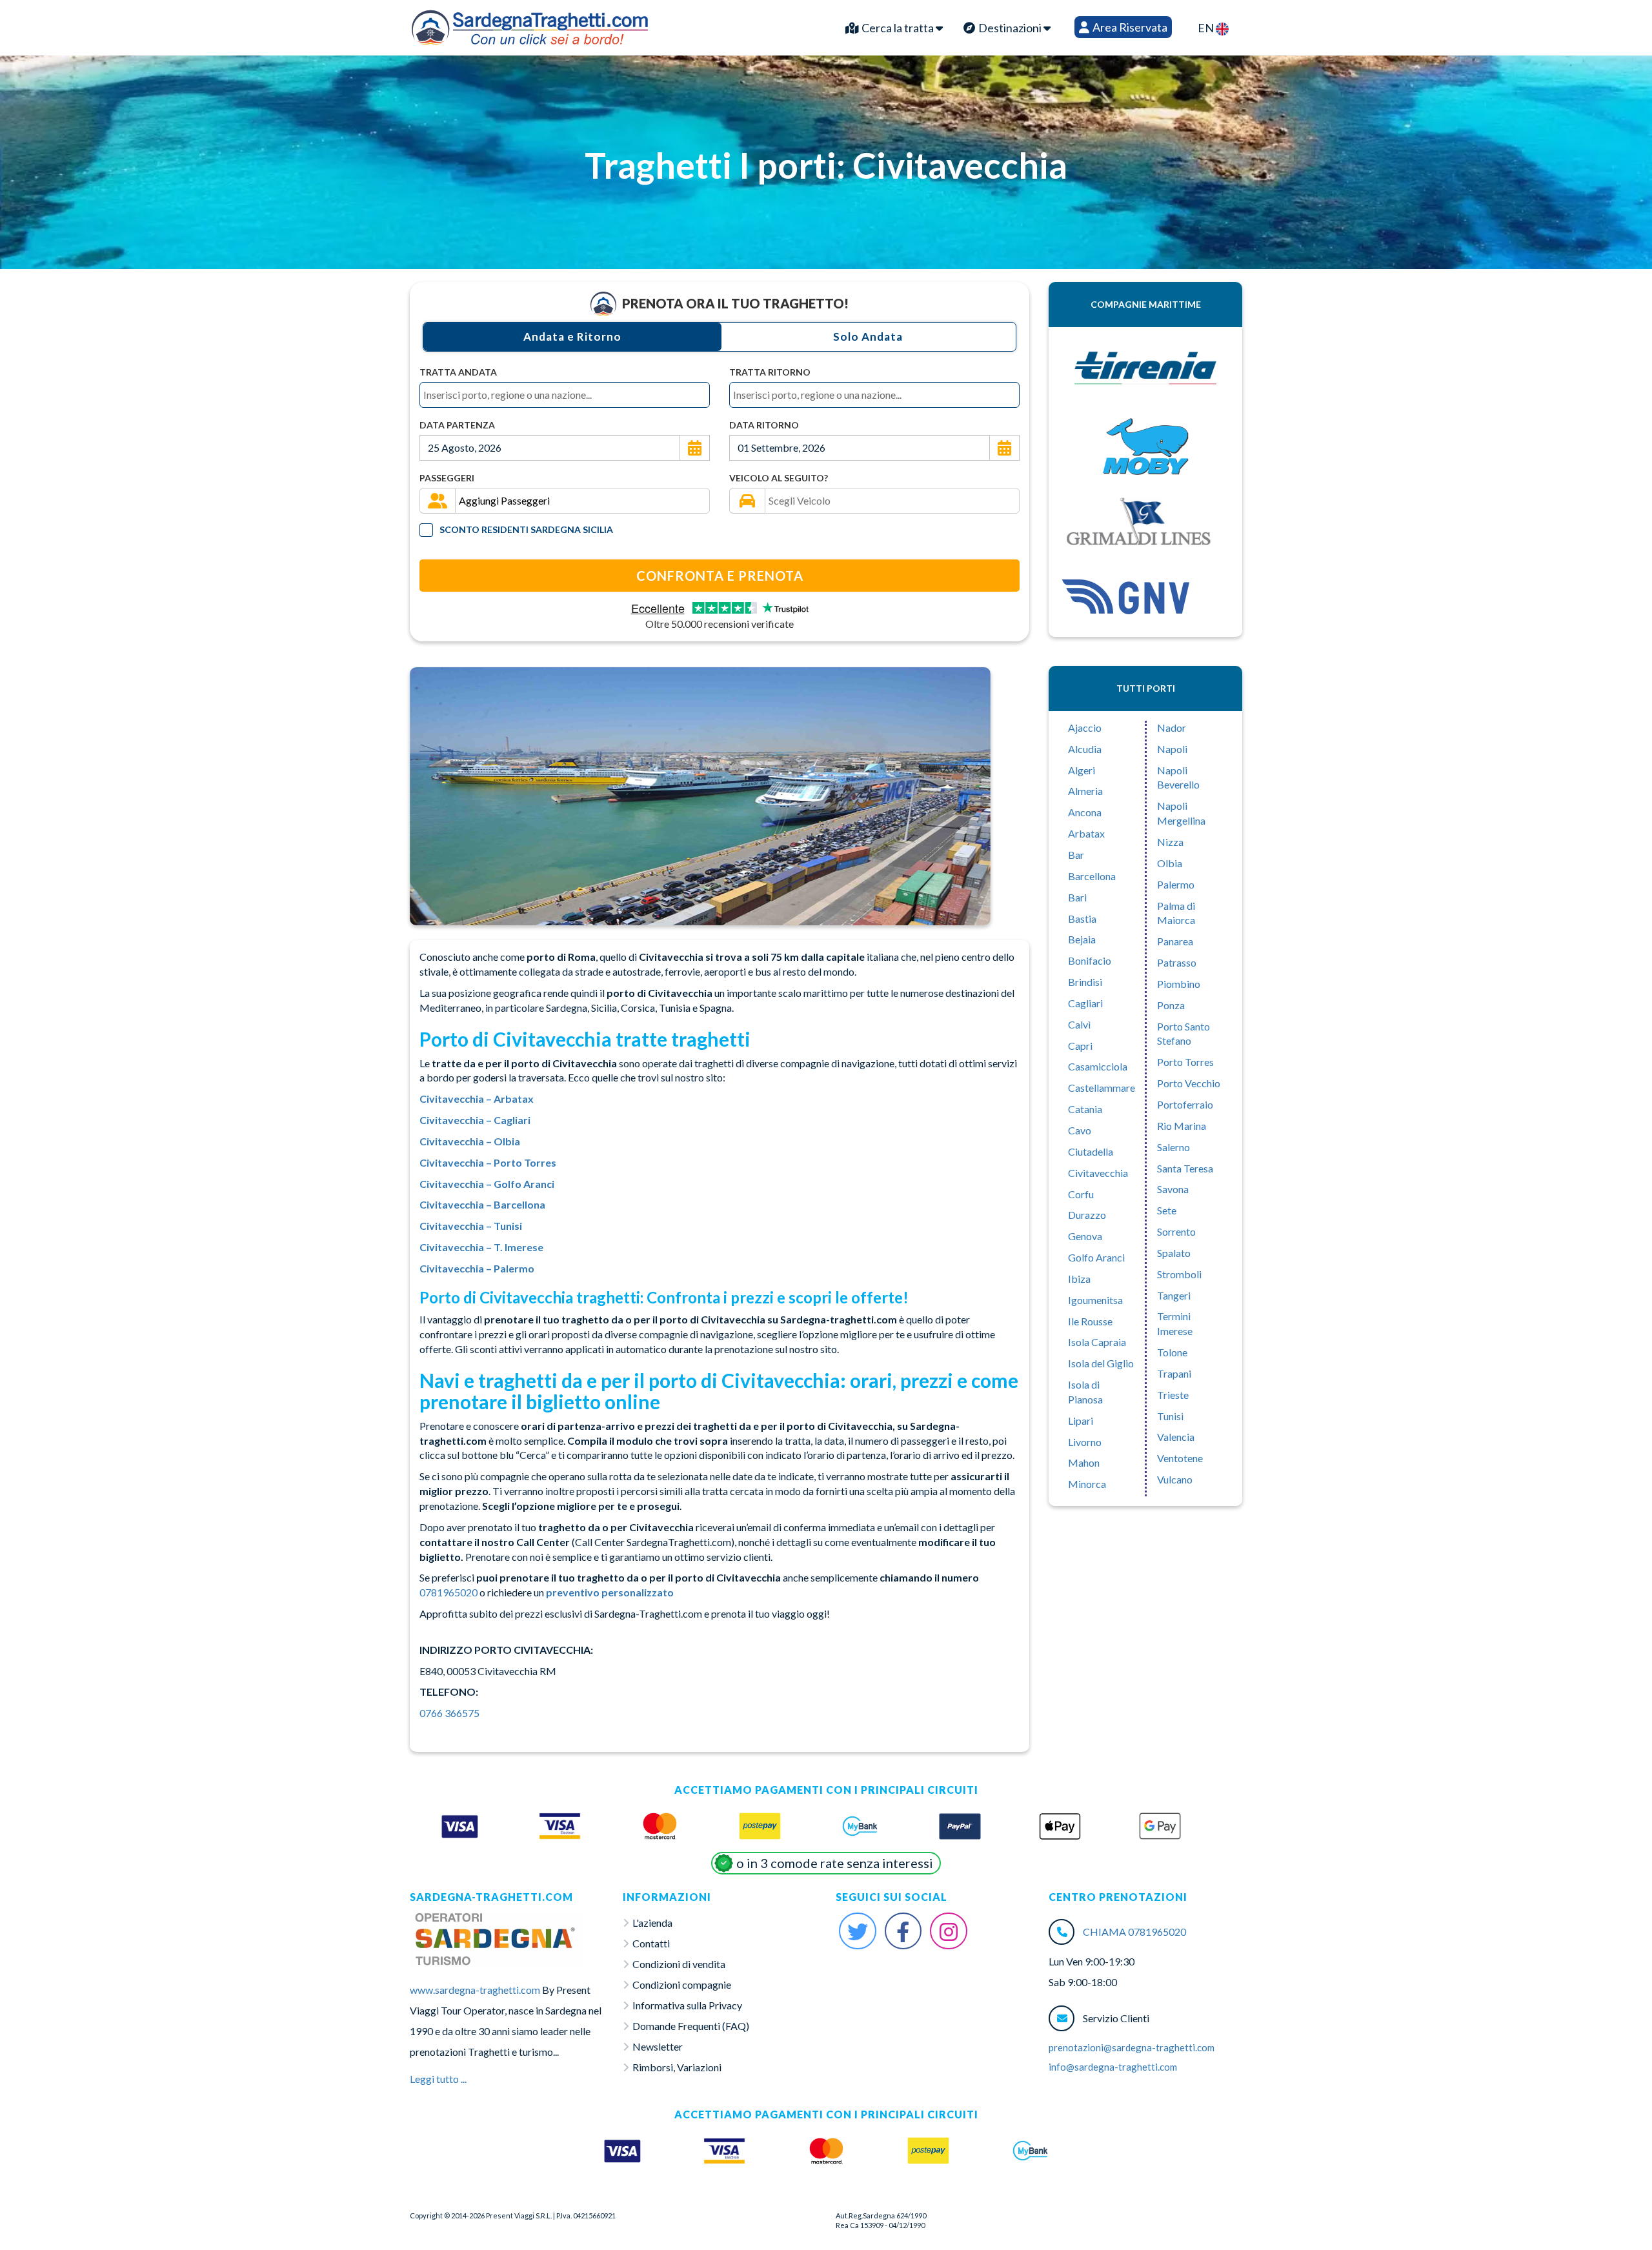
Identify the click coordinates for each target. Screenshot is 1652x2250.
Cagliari (1085, 1003)
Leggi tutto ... (438, 2079)
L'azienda (652, 1923)
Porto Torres (1185, 1062)
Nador (1172, 728)
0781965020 (448, 1592)
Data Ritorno (764, 425)
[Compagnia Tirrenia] (1145, 369)
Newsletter (658, 2046)
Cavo (1080, 1130)
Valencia (1176, 1437)
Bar (1076, 855)
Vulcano (1175, 1479)
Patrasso (1177, 962)
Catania (1085, 1109)
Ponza (1171, 1005)
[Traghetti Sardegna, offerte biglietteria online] (530, 25)
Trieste (1173, 1395)
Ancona (1085, 812)
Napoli (1172, 749)
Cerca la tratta (898, 28)
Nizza (1170, 842)
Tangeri (1174, 1295)
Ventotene (1180, 1458)
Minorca (1087, 1484)
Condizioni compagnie (682, 1984)
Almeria (1085, 791)
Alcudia (1085, 749)
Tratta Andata (458, 372)
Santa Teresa (1185, 1168)
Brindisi (1085, 982)
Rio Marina (1182, 1126)
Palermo (1176, 884)
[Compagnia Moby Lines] (1145, 447)
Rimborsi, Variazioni (677, 2067)
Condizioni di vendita (679, 1964)
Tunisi (1170, 1416)
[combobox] (565, 395)
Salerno (1174, 1147)
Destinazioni (1010, 28)
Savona (1173, 1189)
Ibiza (1079, 1279)
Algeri (1082, 770)
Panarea (1175, 941)
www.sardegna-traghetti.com (475, 1990)
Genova (1085, 1236)
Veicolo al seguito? (779, 478)
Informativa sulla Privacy (687, 2005)
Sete (1167, 1210)
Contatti (651, 1943)
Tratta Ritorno (770, 372)
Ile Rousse (1090, 1321)
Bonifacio (1090, 960)
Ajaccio (1085, 728)
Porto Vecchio (1189, 1083)
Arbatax (1086, 833)
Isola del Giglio (1101, 1363)
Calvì (1079, 1024)
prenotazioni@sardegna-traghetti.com (1132, 2047)
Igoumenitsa (1095, 1300)
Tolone (1172, 1352)
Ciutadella (1091, 1151)
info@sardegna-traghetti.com (1113, 2067)
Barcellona (1092, 876)
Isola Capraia (1097, 1342)
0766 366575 (449, 1713)
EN (1207, 28)
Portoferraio (1185, 1104)
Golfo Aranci (1096, 1257)
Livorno (1085, 1442)
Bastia (1082, 919)
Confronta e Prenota (720, 576)
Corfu (1081, 1194)
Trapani (1174, 1373)
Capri (1080, 1046)
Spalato (1174, 1253)
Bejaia (1082, 939)
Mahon (1084, 1462)
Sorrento (1176, 1231)
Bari (1077, 897)
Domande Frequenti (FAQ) (691, 2026)
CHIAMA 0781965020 (1134, 1932)
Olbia (1170, 863)
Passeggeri (447, 478)
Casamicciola (1098, 1066)
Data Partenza (457, 425)
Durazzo (1087, 1215)
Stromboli (1179, 1274)
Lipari (1081, 1421)
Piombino (1179, 984)
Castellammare (1102, 1088)
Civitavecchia (1098, 1173)
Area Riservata (1129, 27)
